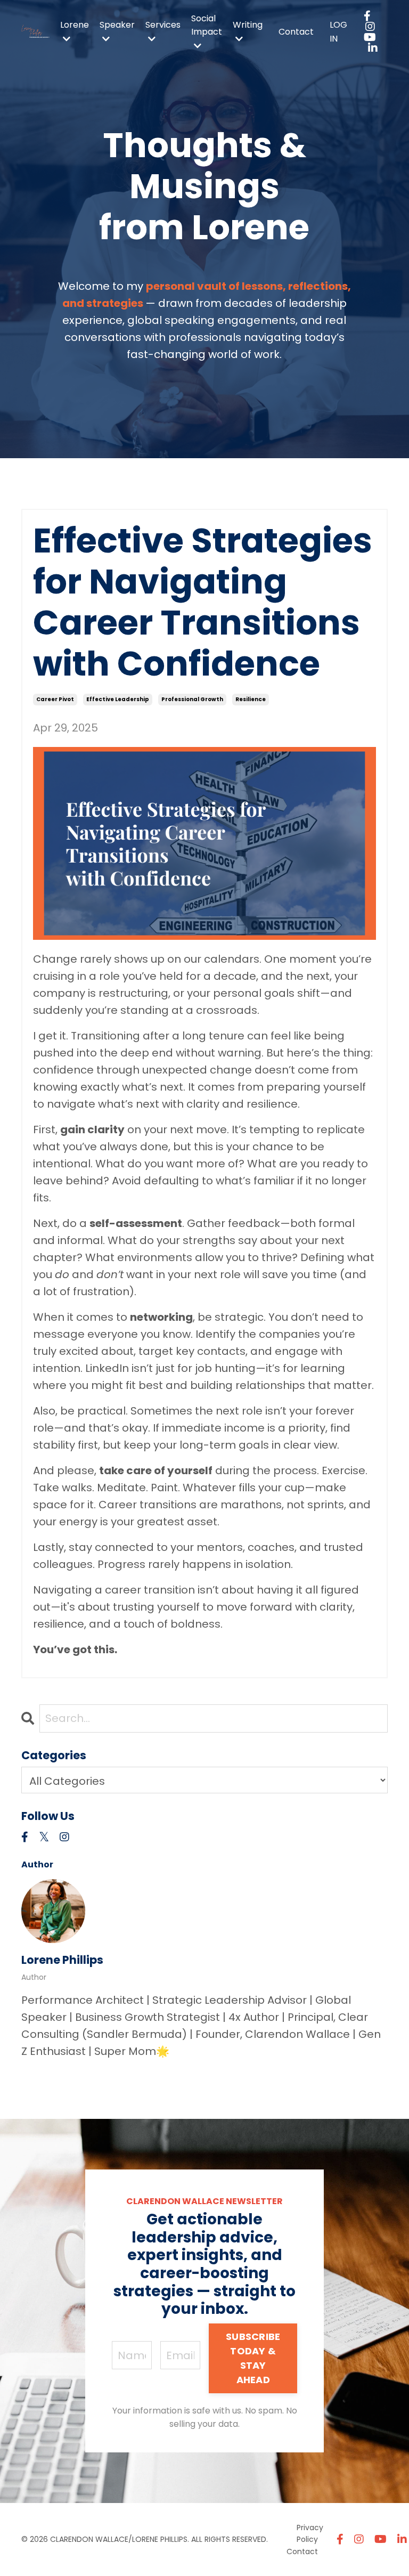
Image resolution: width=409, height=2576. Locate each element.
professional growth (192, 699)
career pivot (55, 699)
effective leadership (118, 699)
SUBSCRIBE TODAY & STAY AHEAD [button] (253, 2358)
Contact (296, 32)
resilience (251, 699)
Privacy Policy (310, 2533)
